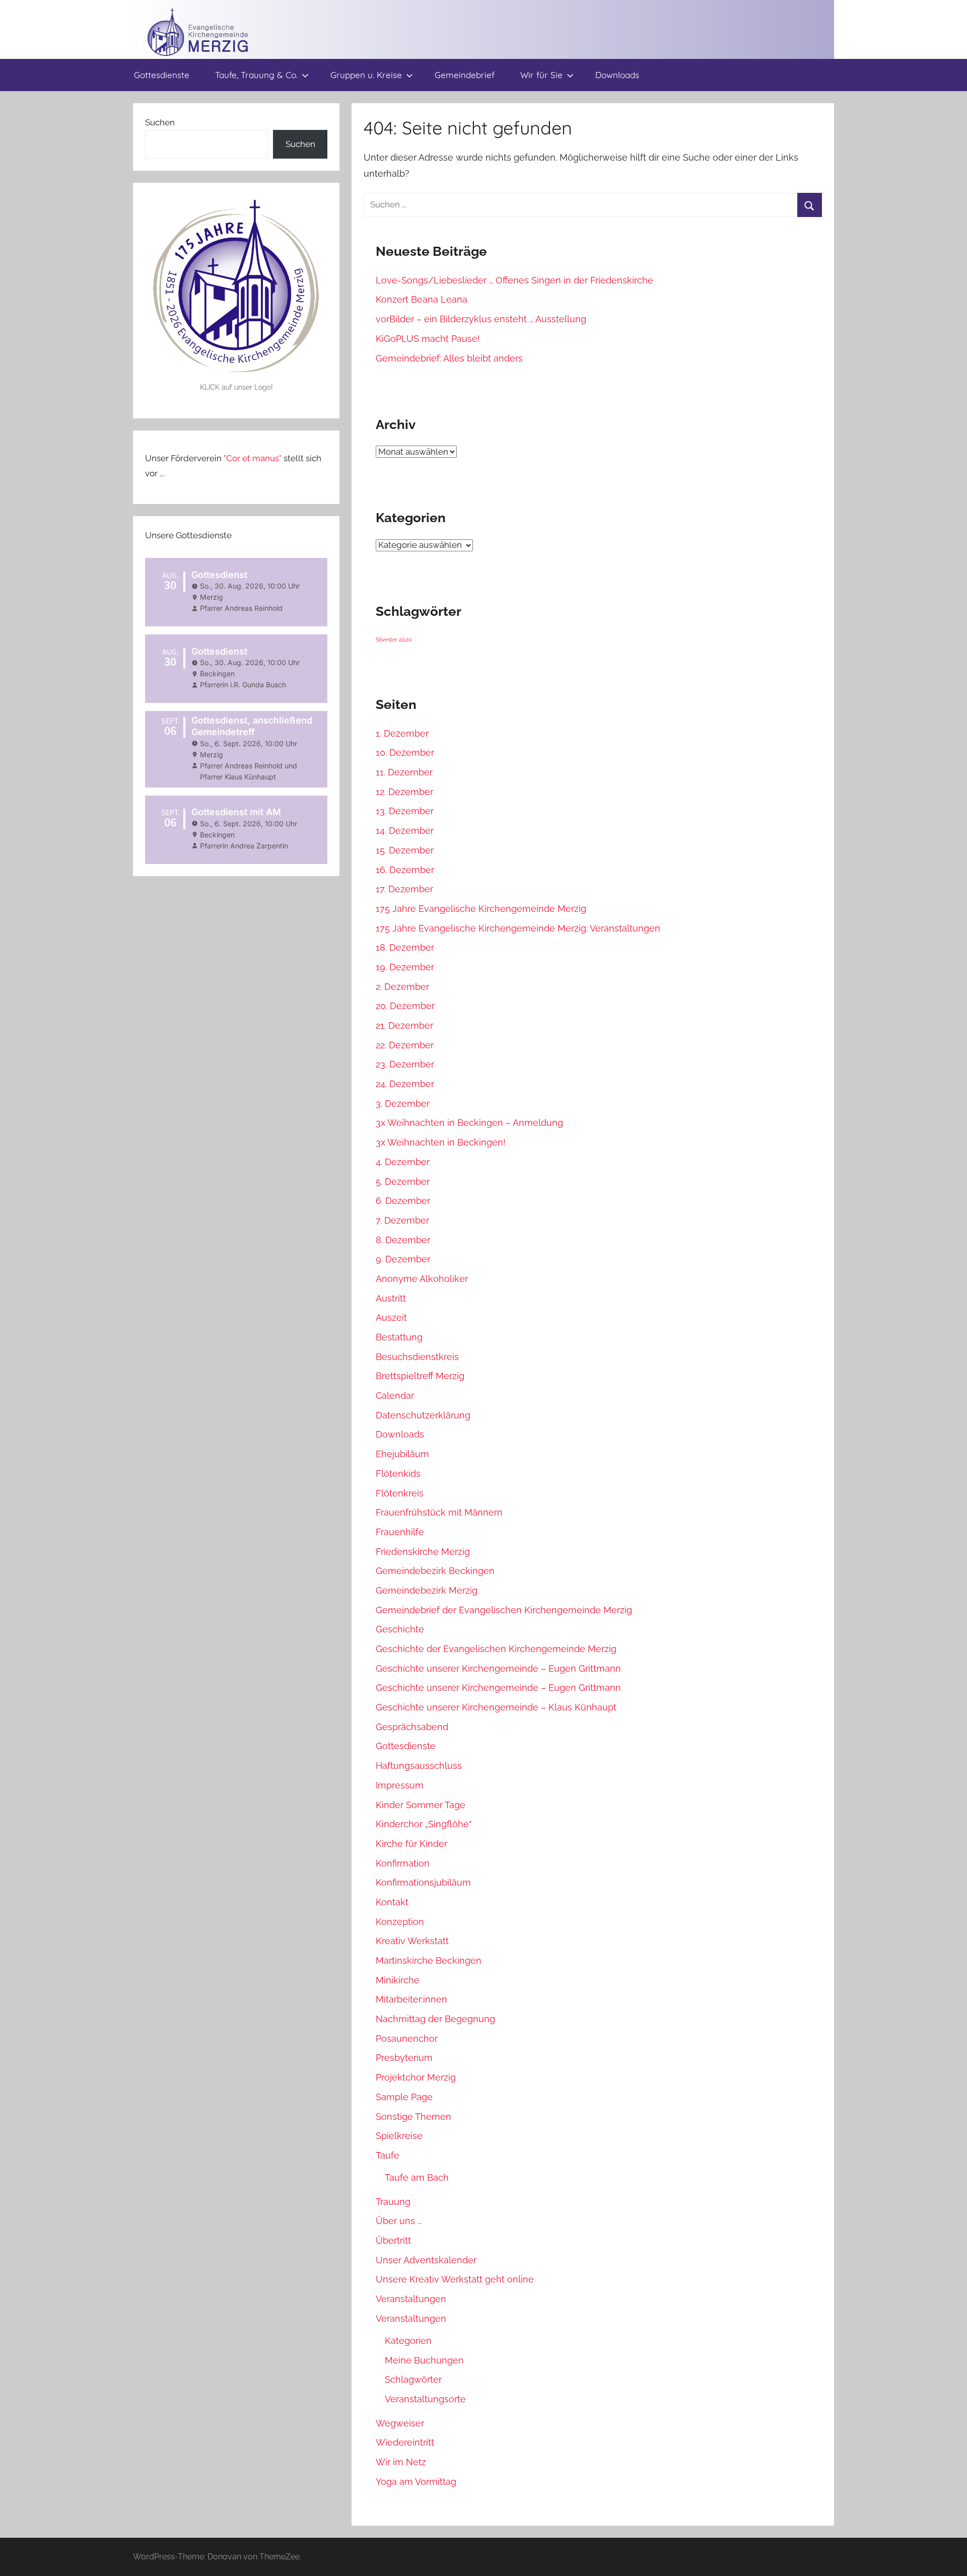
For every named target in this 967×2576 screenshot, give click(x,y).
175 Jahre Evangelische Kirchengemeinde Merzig (481, 909)
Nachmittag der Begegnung (435, 2019)
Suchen (160, 122)
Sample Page (404, 2097)
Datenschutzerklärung (423, 1415)
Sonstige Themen (413, 2117)
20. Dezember (405, 1006)
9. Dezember (403, 1259)
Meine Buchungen (424, 2360)
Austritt (391, 1298)
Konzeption (400, 1922)
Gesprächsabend (412, 1727)
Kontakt (392, 1902)
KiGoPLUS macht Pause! (428, 339)
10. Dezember (405, 753)
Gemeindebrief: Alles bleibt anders (449, 358)
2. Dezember (402, 987)
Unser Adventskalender (426, 2260)
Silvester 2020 (394, 639)
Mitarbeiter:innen (411, 1999)
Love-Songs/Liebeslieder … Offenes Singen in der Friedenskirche (514, 280)
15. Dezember (405, 850)
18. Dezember (405, 947)
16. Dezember (405, 870)
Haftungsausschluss (419, 1766)
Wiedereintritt (405, 2442)
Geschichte (400, 1629)
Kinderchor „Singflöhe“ (424, 1824)
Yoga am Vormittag (416, 2482)
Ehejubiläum (402, 1454)
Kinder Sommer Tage (421, 1805)
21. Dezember (404, 1025)
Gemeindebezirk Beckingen (435, 1571)
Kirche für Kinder (411, 1844)
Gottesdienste (162, 75)
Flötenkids (398, 1474)
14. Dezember (405, 831)
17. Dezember (404, 889)
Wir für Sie (541, 75)
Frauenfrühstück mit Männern (439, 1512)
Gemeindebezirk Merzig (427, 1590)
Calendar (395, 1396)
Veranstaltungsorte (425, 2399)
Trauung (393, 2202)
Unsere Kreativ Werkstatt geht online (455, 2279)
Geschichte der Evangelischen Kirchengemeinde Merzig (496, 1649)
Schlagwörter (413, 2379)
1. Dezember (402, 733)
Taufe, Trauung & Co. (256, 75)
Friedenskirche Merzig (423, 1552)
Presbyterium (404, 2058)
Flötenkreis (400, 1493)
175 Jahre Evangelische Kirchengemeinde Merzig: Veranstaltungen (518, 928)
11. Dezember (404, 772)
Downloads (617, 75)
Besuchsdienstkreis (417, 1357)
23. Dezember (405, 1064)
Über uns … (399, 2221)
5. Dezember (403, 1182)
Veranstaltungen (411, 2299)
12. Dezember (404, 792)
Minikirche (398, 1980)
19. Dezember (405, 967)
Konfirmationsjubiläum (423, 1882)
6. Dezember (403, 1201)
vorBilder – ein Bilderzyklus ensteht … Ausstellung (481, 319)
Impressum (400, 1785)
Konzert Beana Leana (422, 299)
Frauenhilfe (400, 1532)
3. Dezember (403, 1103)
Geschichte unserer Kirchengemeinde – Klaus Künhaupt (496, 1707)
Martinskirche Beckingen (429, 1960)
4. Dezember (403, 1162)
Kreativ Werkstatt (412, 1941)
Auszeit (391, 1317)
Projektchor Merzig (416, 2077)
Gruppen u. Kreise (366, 75)
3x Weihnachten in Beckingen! (441, 1142)
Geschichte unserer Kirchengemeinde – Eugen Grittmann (498, 1668)
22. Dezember (405, 1045)
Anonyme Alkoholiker (422, 1279)
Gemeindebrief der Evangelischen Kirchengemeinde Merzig (504, 1610)
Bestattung (399, 1337)
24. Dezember (405, 1084)
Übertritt (393, 2240)
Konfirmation (403, 1863)
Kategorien (408, 2341)
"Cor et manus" (253, 458)
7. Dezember (402, 1220)
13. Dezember (405, 811)
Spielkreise (399, 2136)
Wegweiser (400, 2423)
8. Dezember (403, 1240)
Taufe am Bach (417, 2177)
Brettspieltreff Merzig (420, 1376)
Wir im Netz (401, 2462)
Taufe (388, 2155)
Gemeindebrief (465, 75)
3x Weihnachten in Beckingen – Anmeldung (469, 1123)
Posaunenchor (407, 2038)
